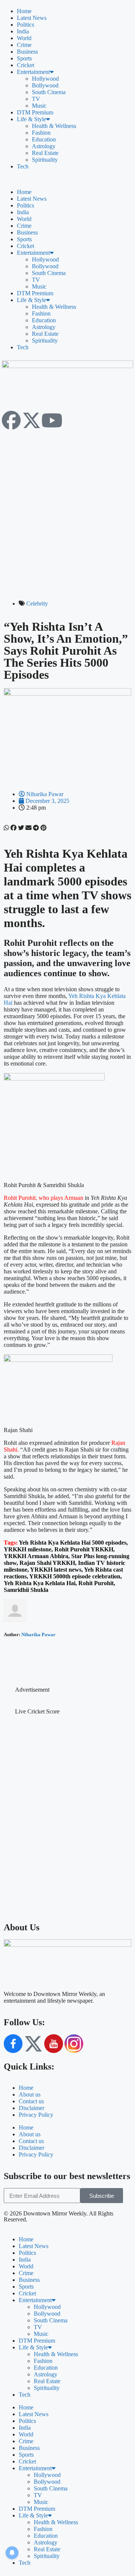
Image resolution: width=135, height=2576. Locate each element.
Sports (24, 58)
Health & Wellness (54, 126)
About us (30, 2094)
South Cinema (49, 92)
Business (27, 52)
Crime (24, 45)
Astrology (44, 146)
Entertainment (33, 72)
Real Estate (45, 153)
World (24, 38)
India (23, 31)
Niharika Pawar (38, 1634)
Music (39, 106)
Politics (25, 25)
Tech (23, 166)
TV (36, 99)
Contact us (31, 2101)
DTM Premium (35, 112)
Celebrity (37, 603)
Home (24, 11)
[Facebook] (11, 420)
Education (44, 139)
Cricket (25, 65)
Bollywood (45, 85)
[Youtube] (52, 420)
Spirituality (45, 160)
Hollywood (45, 79)
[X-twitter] (31, 420)
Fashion (41, 133)
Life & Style (31, 119)
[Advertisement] (67, 504)
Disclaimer (31, 2108)
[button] (67, 179)
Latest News (32, 18)
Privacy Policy (36, 2115)
